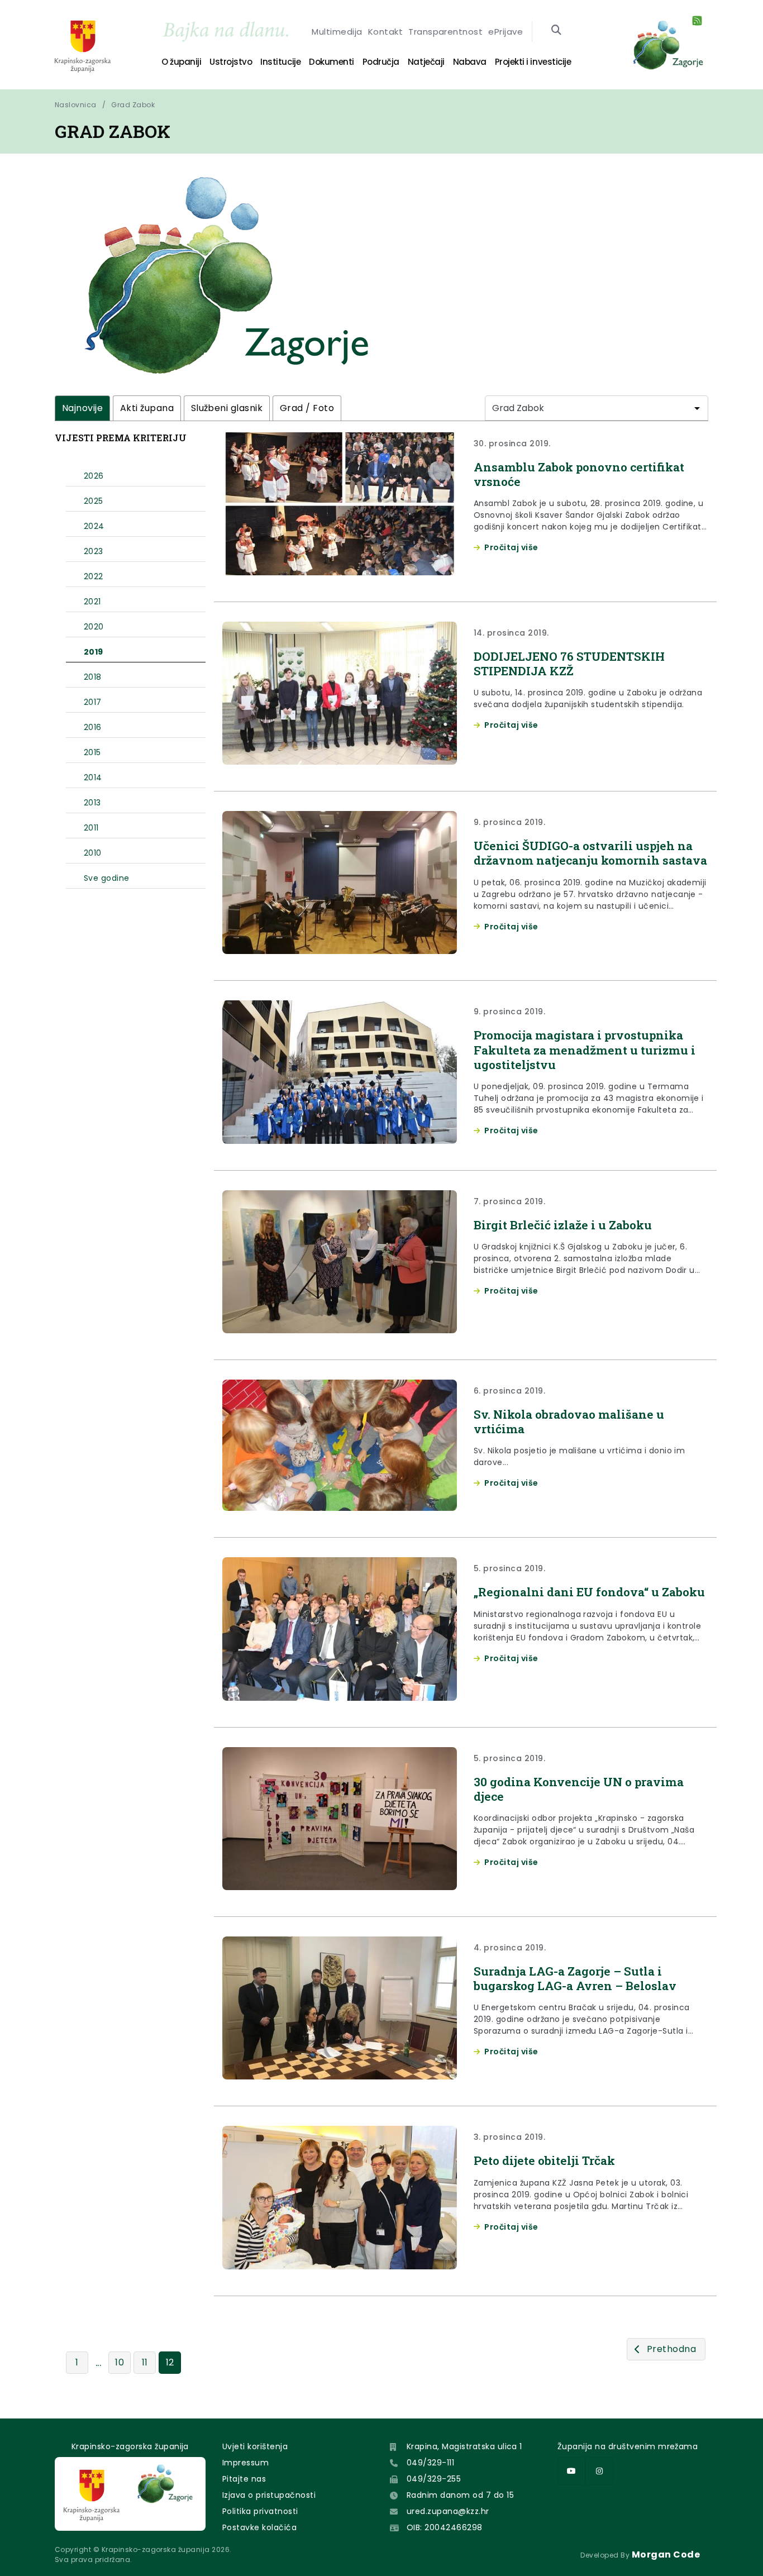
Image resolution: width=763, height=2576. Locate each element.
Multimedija (337, 32)
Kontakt (385, 32)
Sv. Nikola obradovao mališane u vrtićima (569, 1421)
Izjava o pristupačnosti (269, 2495)
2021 (92, 602)
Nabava (470, 62)
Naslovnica (76, 105)
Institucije (280, 62)
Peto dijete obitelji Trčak (544, 2160)
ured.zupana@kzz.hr (448, 2511)
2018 (93, 677)
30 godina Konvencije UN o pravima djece (579, 1789)
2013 (92, 803)
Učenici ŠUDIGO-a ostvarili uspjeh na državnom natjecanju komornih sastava (590, 853)
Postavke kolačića (259, 2527)
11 (145, 2362)
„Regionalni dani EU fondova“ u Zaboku (589, 1592)
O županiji (181, 62)
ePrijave (506, 32)
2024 (94, 526)
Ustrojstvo (231, 62)
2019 (94, 652)
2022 (94, 576)
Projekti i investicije (533, 62)
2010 (93, 853)
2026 (94, 476)
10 (120, 2362)
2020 (94, 627)
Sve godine (107, 878)
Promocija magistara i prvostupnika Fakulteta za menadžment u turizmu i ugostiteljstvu (585, 1050)
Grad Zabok (133, 105)
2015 (92, 752)
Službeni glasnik (227, 408)
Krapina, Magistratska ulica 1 (464, 2446)
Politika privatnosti (260, 2511)
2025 (94, 501)
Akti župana (147, 408)
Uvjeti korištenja (255, 2446)
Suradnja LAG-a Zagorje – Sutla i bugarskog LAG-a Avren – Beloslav (575, 1978)
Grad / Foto (307, 408)
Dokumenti (332, 62)
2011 (91, 828)
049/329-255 (434, 2479)
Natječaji (426, 62)
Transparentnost (445, 32)
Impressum (245, 2463)
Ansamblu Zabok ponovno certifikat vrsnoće (579, 474)
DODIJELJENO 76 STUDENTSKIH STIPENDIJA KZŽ (569, 664)
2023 (94, 551)
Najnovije (82, 408)
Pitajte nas (244, 2479)
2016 (93, 727)
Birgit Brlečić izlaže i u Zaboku (563, 1225)
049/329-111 (430, 2463)
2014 (93, 777)
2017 (93, 702)
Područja (381, 62)
